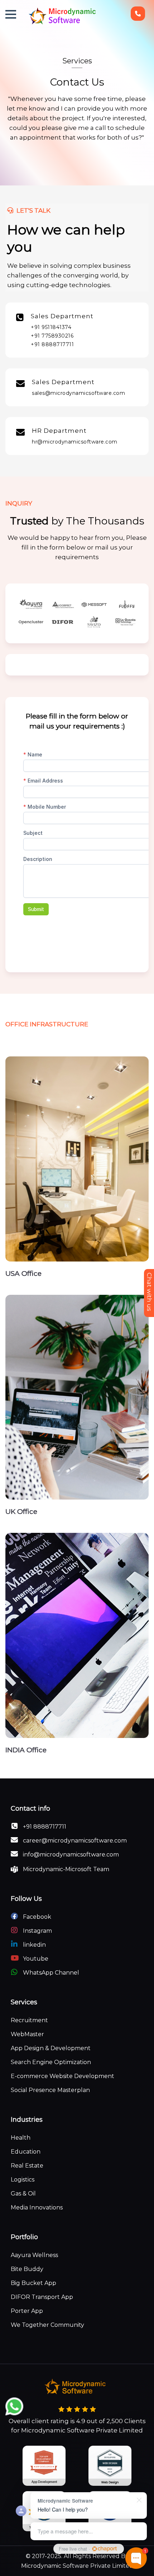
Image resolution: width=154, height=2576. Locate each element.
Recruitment (29, 2020)
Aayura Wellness (34, 2255)
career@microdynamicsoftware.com (74, 1841)
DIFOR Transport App (42, 2297)
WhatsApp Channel (50, 1973)
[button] (11, 14)
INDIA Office (26, 1750)
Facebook (36, 1917)
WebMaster (27, 2034)
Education (26, 2152)
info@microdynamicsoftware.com (70, 1854)
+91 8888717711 (52, 344)
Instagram (37, 1931)
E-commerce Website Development (62, 2076)
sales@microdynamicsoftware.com (78, 393)
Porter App (27, 2311)
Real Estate (27, 2166)
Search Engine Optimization (51, 2062)
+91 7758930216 (52, 336)
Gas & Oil (23, 2194)
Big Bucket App (33, 2283)
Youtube (35, 1959)
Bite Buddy (27, 2269)
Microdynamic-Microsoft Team (65, 1869)
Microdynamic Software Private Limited (77, 2566)
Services (77, 61)
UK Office (21, 1512)
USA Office (23, 1274)
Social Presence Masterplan (50, 2090)
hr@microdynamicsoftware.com (75, 442)
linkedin (34, 1945)
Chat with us (149, 1292)
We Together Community (47, 2325)
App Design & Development (51, 2048)
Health (21, 2138)
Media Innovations (37, 2207)
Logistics (23, 2180)
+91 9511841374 (51, 327)
